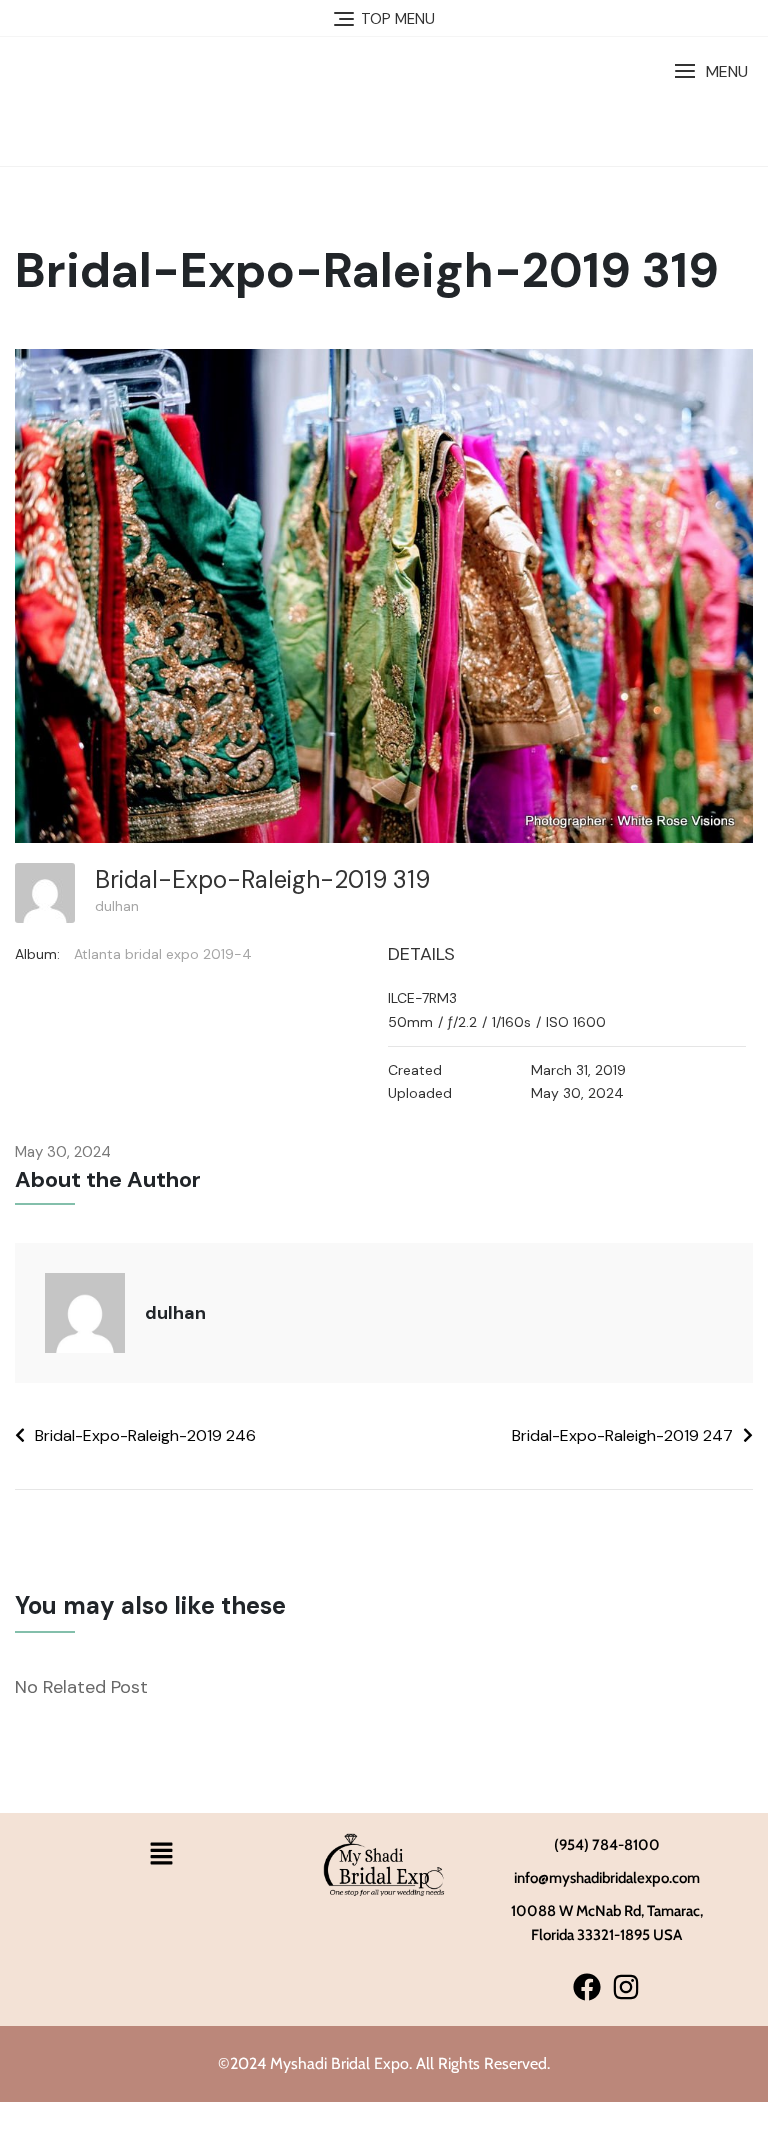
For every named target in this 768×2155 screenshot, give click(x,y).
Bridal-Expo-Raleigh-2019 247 (622, 1435)
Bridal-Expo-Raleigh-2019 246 (145, 1435)
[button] (711, 71)
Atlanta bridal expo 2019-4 (163, 954)
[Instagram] (626, 1986)
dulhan (117, 906)
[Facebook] (586, 1986)
